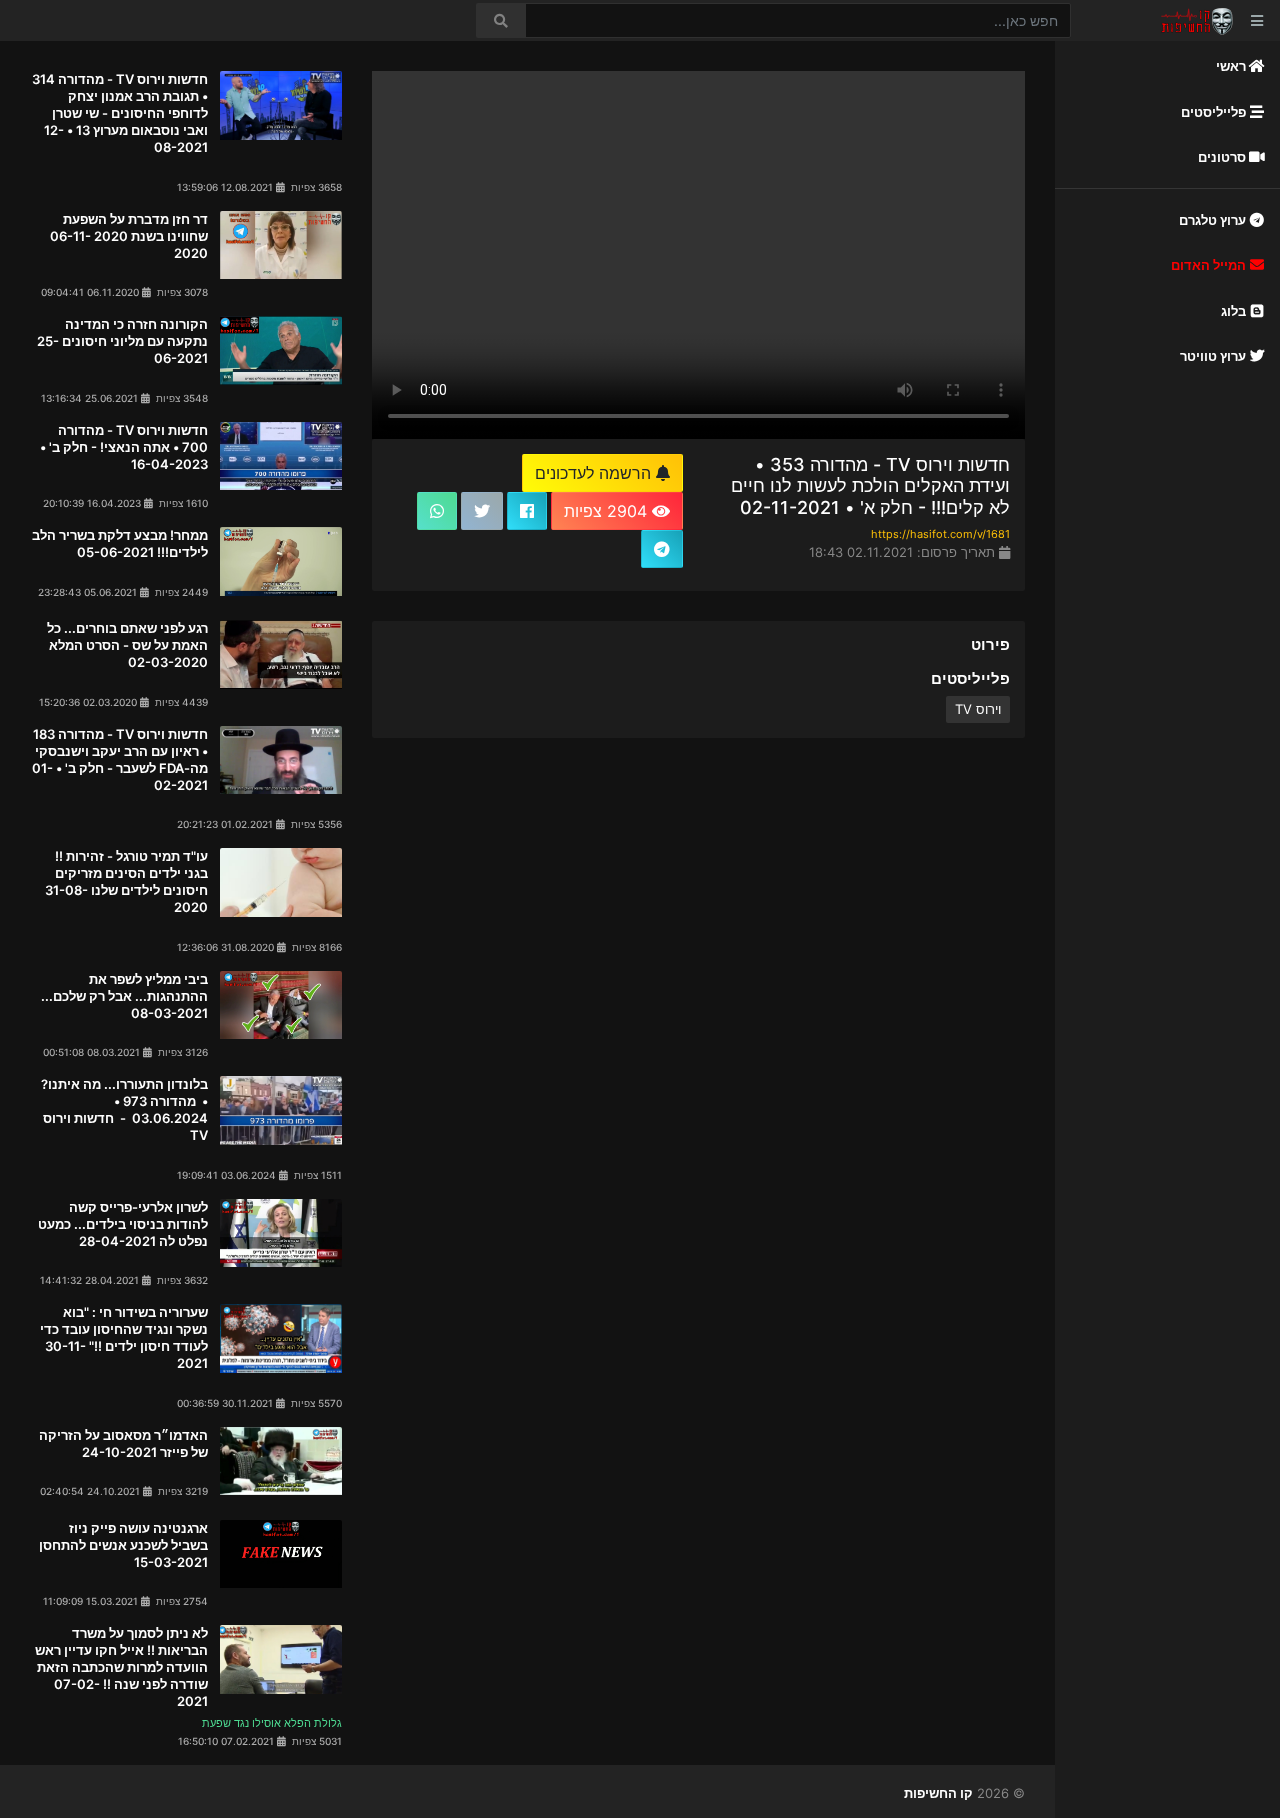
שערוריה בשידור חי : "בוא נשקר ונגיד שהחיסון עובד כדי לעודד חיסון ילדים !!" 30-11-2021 (124, 1337)
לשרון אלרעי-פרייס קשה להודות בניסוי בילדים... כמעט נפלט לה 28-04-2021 (123, 1224)
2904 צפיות (608, 511)
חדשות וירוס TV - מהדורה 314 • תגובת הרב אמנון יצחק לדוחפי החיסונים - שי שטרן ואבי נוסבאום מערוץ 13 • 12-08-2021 (120, 113)
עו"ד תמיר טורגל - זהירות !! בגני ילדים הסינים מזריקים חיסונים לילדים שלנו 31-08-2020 (126, 881)
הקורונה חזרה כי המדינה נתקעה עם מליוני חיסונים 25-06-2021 (122, 341)
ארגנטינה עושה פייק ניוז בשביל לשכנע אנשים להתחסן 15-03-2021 (123, 1545)
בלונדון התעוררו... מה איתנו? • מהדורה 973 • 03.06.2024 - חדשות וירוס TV (124, 1109)
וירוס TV (978, 709)
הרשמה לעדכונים (595, 473)
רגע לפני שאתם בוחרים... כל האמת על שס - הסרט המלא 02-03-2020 (127, 645)
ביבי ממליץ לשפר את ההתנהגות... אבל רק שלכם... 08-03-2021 (124, 996)
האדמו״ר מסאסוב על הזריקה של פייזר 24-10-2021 (123, 1443)
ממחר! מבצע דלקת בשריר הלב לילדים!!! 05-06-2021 (120, 543)
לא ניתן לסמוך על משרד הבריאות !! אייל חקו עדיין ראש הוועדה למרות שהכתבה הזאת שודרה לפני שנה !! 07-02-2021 (121, 1667)
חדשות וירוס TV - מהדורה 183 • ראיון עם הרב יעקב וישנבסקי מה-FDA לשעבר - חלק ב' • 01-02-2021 (120, 759)
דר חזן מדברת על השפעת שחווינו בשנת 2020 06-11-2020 (129, 236)
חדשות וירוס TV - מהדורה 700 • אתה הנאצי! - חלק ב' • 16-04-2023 (124, 447)
